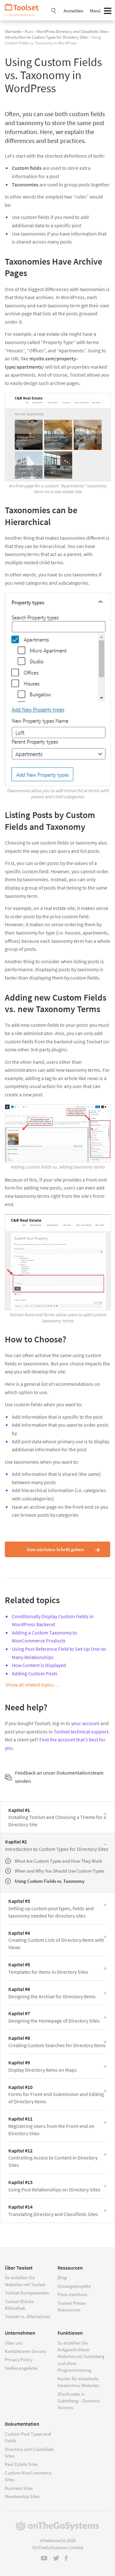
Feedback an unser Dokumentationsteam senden (59, 1777)
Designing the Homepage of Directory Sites (54, 2017)
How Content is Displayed (39, 1665)
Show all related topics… (32, 1685)
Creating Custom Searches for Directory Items (57, 2042)
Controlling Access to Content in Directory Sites (53, 2158)
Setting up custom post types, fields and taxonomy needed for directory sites (51, 1908)
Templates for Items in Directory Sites (48, 1968)
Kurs (29, 31)
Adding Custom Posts (35, 1673)
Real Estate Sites (21, 2464)
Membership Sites (22, 2496)
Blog (62, 2277)
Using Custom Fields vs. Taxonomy (50, 1881)
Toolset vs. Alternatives (27, 2316)
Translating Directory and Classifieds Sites (53, 2210)
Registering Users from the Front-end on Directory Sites (51, 2126)
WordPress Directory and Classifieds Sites (72, 31)
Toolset (24, 10)
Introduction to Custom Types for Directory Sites (46, 37)
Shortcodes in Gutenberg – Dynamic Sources (79, 2401)
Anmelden (73, 11)
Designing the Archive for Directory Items (52, 1993)
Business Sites (19, 2488)
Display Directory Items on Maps (42, 2066)
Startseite (13, 31)
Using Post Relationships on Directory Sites (54, 2186)
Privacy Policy (19, 2359)
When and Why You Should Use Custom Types (59, 1871)
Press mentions (72, 2294)
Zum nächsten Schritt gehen (55, 1549)
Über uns (14, 2343)
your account (85, 1723)
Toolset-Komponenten (27, 2293)
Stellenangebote (21, 2368)
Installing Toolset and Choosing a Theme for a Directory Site (57, 1817)
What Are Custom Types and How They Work (58, 1861)
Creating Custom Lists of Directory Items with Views (56, 1940)
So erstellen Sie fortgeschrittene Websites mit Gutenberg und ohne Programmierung (81, 2357)
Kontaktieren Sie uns (25, 2351)
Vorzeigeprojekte (74, 2286)
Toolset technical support (81, 1731)
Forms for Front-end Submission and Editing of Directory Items (56, 2094)
